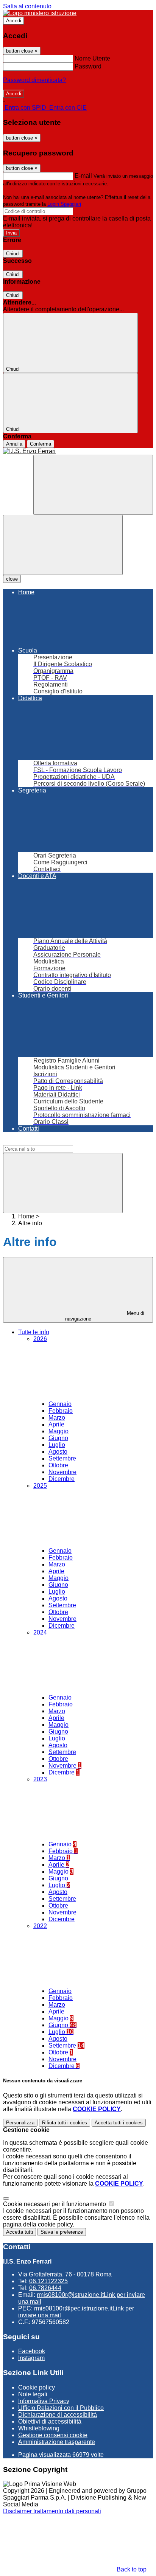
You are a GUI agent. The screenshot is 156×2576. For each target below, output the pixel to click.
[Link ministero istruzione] (40, 13)
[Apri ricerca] (93, 485)
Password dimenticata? (34, 80)
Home (26, 1216)
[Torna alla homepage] (78, 451)
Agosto (58, 1452)
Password (88, 66)
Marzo (57, 1418)
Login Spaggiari (64, 204)
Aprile (56, 1424)
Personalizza (20, 2123)
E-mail (83, 176)
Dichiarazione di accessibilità (58, 2415)
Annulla (14, 444)
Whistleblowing (39, 2428)
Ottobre (58, 1465)
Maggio (58, 1431)
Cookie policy (37, 2387)
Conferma (41, 444)
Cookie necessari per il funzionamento (55, 2204)
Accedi (14, 21)
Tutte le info (34, 1332)
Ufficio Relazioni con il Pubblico (61, 2408)
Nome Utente (92, 58)
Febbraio (61, 1411)
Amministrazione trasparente (57, 2442)
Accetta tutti (119, 2123)
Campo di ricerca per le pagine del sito (55, 1141)
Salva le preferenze (62, 2232)
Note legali (33, 2394)
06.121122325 (48, 2281)
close (12, 579)
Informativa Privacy (44, 2401)
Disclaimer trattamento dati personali (52, 2511)
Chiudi (13, 254)
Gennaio (60, 1404)
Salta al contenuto (27, 6)
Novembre (62, 1472)
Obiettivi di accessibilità (50, 2421)
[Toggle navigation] (63, 545)
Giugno (58, 1438)
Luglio (57, 1445)
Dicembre (62, 1479)
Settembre (62, 1458)
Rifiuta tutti (65, 2123)
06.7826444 (45, 2288)
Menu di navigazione (105, 1316)
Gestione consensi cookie (53, 2435)
